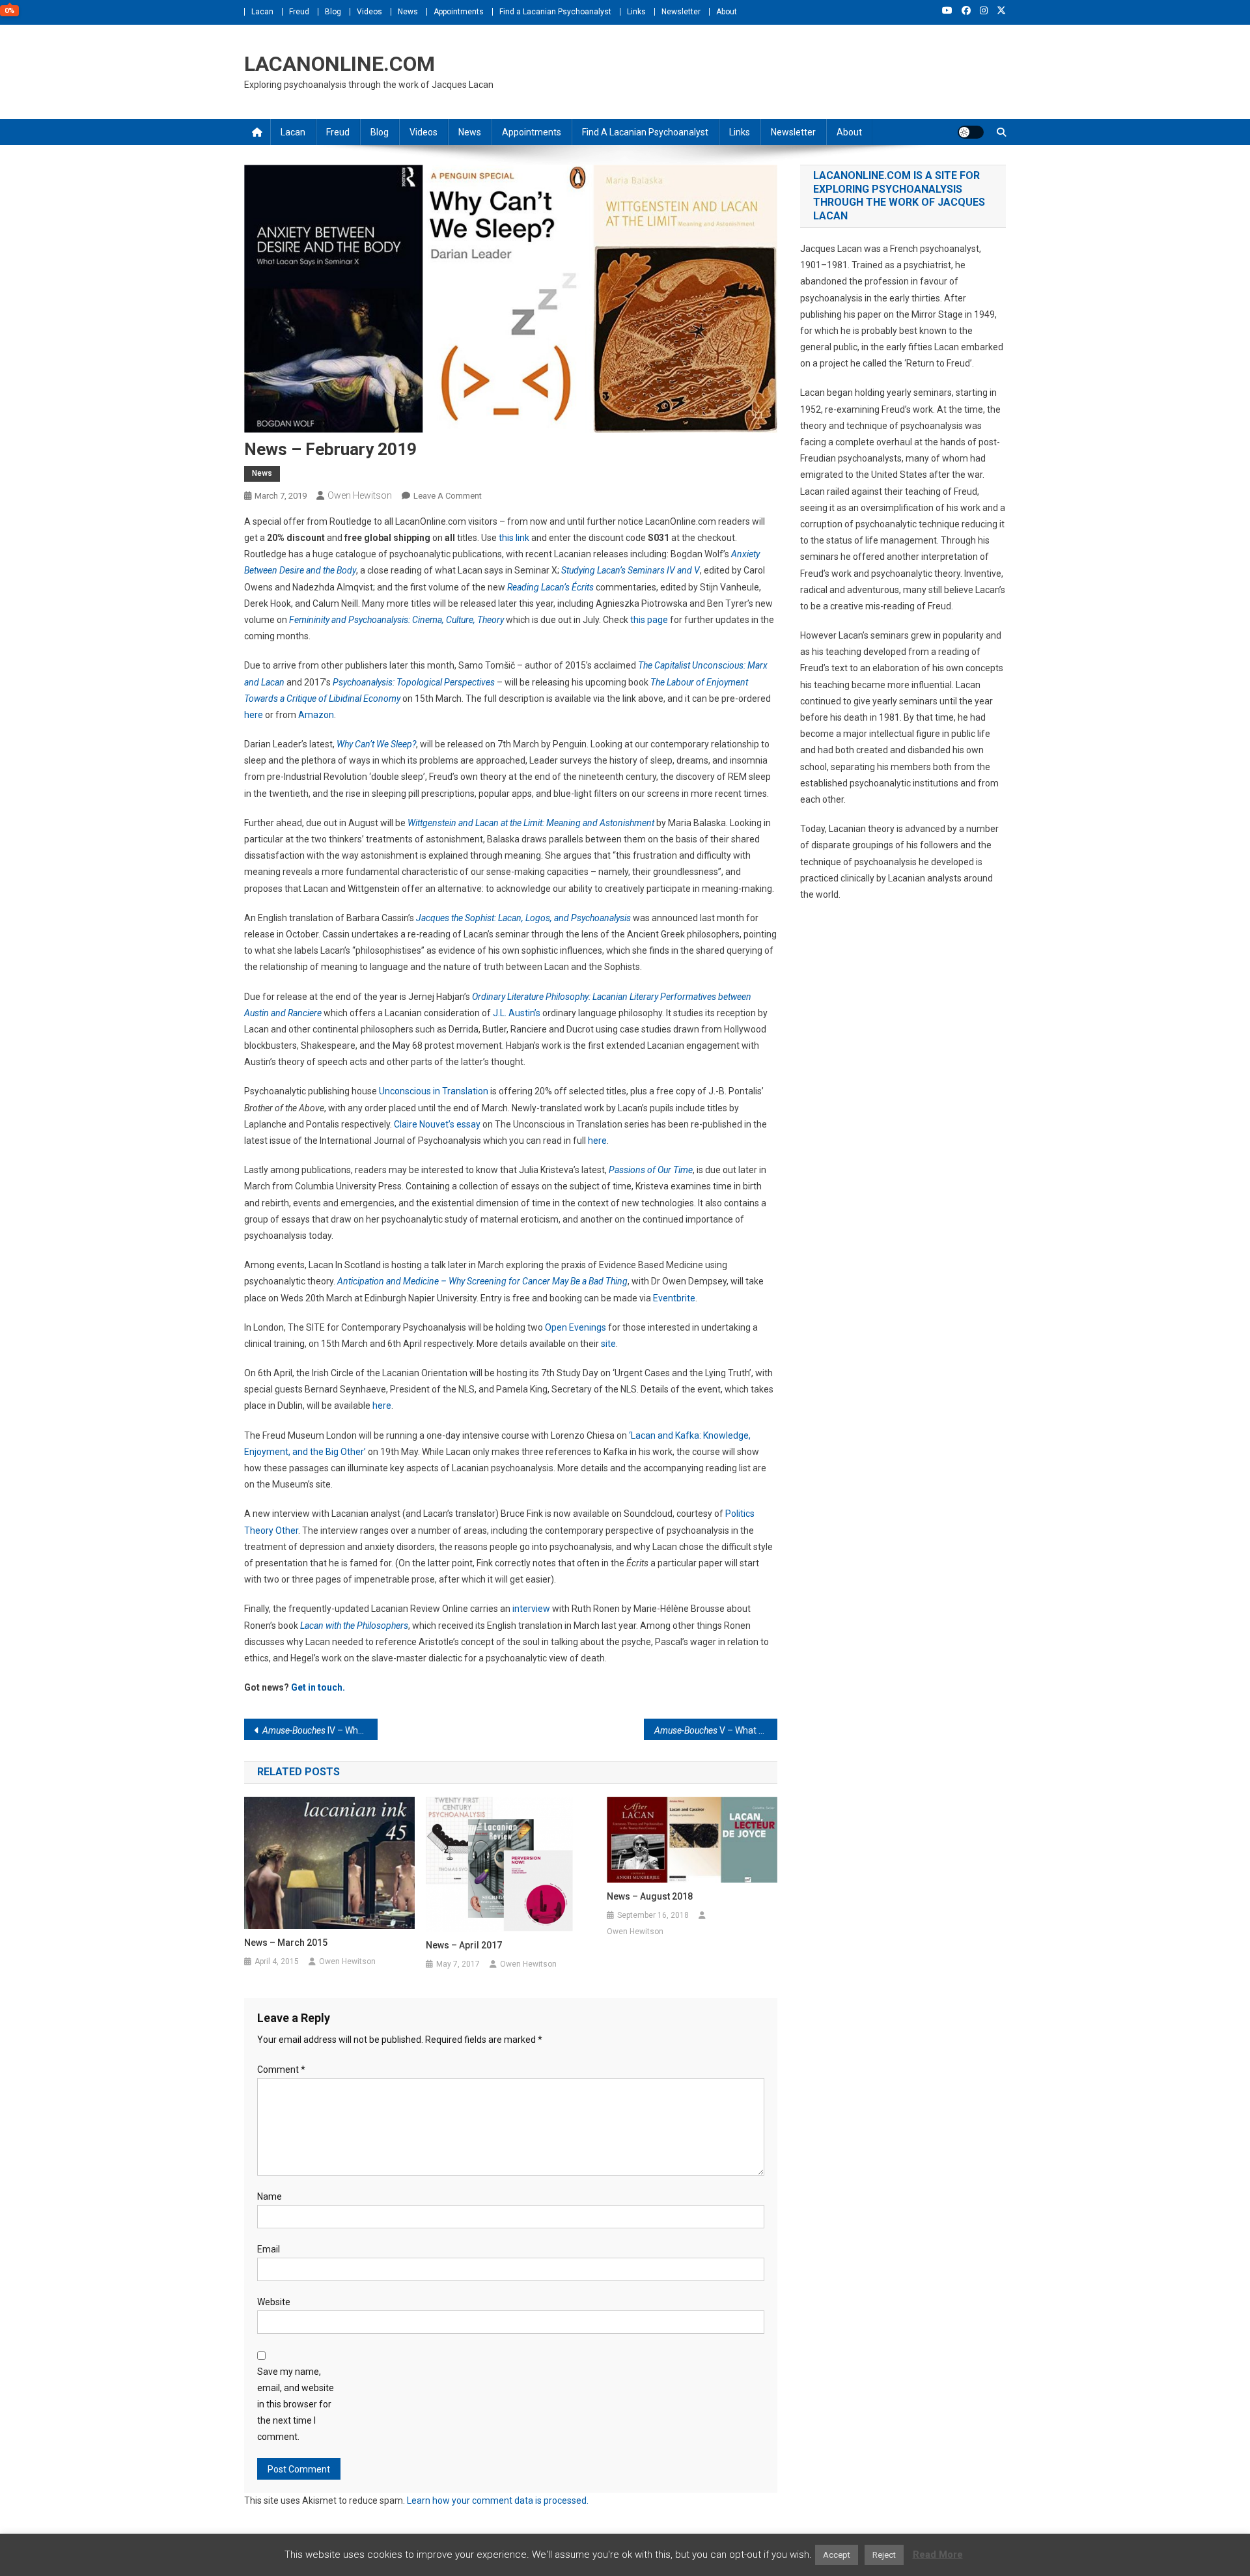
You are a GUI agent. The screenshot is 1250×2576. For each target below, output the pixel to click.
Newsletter (681, 12)
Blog (333, 12)
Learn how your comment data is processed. (498, 2500)
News (408, 12)
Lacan (262, 12)
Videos (369, 12)
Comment (281, 2070)
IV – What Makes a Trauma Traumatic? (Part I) (320, 1730)
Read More (938, 2555)
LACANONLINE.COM (340, 64)
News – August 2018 (650, 1896)
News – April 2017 (464, 1945)
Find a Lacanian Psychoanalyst (555, 12)
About (727, 12)
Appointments (459, 12)
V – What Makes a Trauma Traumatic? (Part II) (716, 1730)
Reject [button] (884, 2555)
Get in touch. (318, 1687)
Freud (299, 12)
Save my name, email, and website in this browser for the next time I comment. (296, 2404)
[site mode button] (971, 132)
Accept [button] (837, 2555)
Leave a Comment (448, 496)
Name (270, 2196)
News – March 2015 (286, 1943)
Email (269, 2249)
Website (274, 2302)
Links (636, 12)
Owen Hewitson (360, 495)
